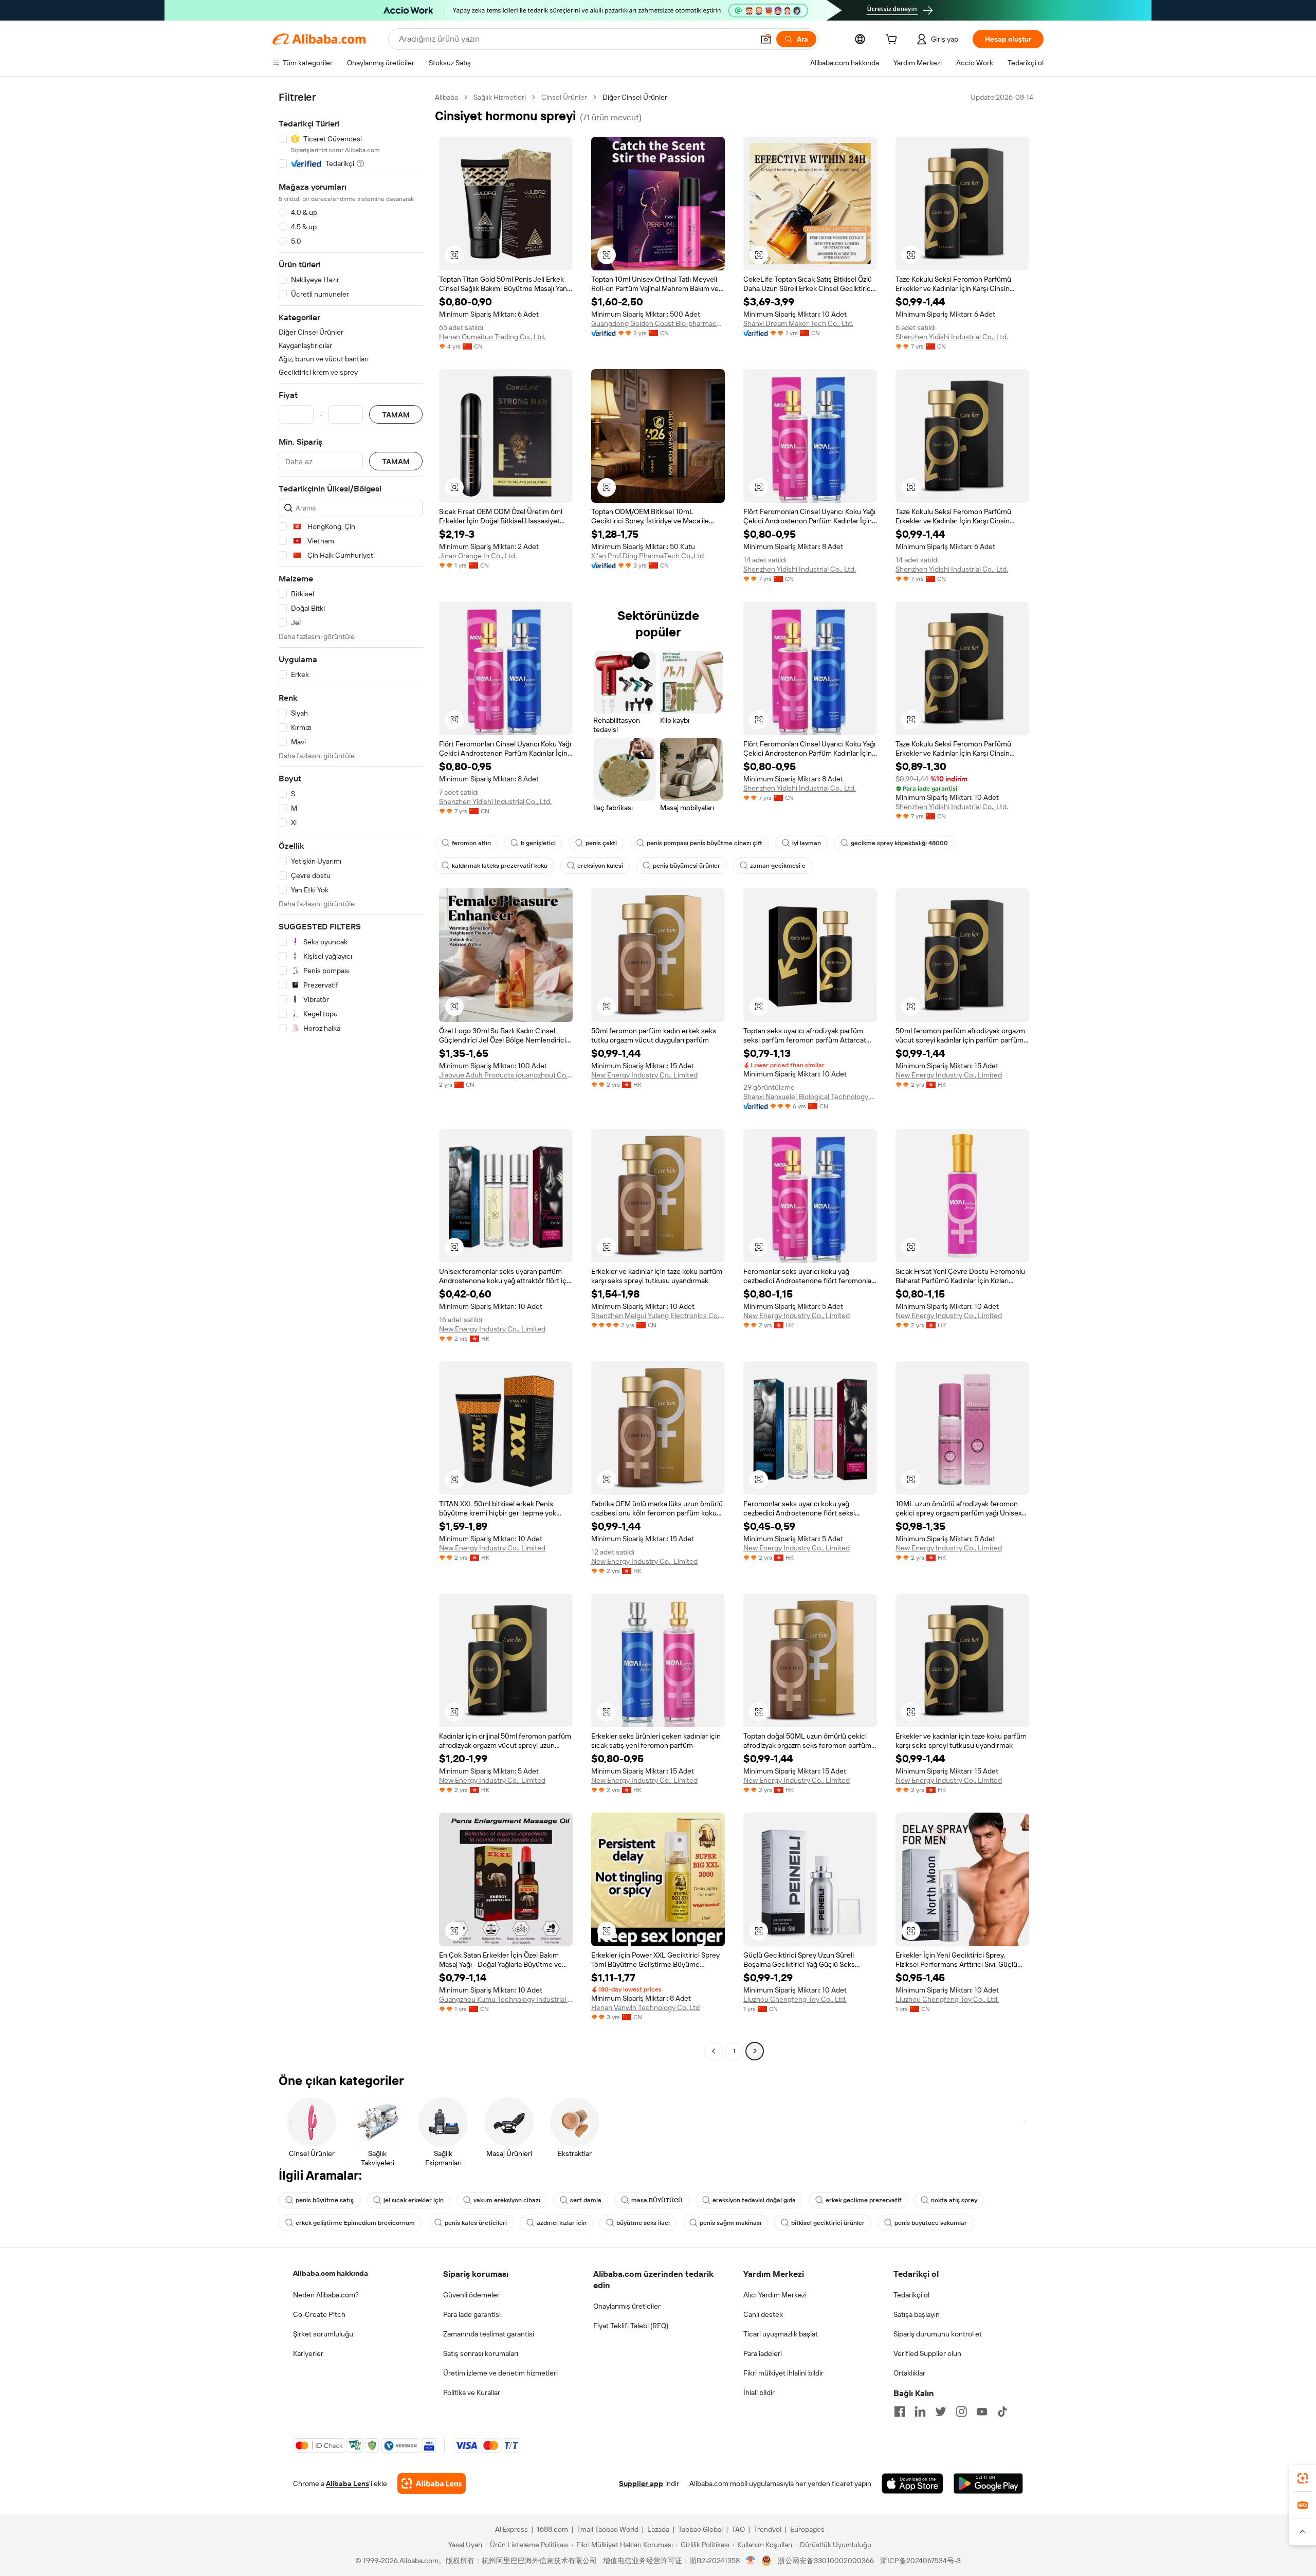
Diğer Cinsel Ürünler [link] (635, 97)
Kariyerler (308, 2353)
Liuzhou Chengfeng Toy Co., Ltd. (795, 1999)
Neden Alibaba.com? (326, 2295)
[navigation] (351, 1075)
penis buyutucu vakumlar (931, 2223)
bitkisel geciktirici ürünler (828, 2223)
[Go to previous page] (714, 2051)
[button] (766, 39)
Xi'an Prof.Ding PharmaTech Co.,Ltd (647, 556)
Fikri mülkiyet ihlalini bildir (783, 2373)
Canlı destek (763, 2314)
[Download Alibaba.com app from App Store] (912, 2483)
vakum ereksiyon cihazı (507, 2200)
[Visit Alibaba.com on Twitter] (941, 2411)
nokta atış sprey (954, 2200)
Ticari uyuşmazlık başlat (781, 2334)
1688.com (552, 2529)
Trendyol (767, 2529)
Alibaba (446, 97)
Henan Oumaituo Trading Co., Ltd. (492, 337)
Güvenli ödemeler (471, 2295)
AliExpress (511, 2529)
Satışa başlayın (917, 2314)
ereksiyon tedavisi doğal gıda (754, 2200)
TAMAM (396, 415)
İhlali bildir (759, 2392)
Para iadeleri (763, 2353)
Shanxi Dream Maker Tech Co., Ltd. (798, 323)
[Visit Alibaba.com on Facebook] (900, 2411)
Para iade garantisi (472, 2314)
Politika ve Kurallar (472, 2392)
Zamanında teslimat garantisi (489, 2334)
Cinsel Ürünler (564, 97)
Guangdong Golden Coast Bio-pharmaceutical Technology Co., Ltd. (658, 323)
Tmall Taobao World (608, 2529)
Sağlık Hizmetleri (500, 97)
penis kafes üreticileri (476, 2223)
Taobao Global (700, 2529)
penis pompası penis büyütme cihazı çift (705, 843)
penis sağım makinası (730, 2223)
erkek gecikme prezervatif (863, 2200)
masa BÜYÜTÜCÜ (657, 2200)
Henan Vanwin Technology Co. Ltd (645, 2007)
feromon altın (471, 843)
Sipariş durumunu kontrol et (938, 2334)
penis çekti (601, 843)
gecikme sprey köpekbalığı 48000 (899, 843)
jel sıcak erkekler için (414, 2200)
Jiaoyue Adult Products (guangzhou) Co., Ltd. (506, 1075)
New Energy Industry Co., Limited (644, 1075)
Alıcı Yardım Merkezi (775, 2295)
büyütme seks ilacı (643, 2223)
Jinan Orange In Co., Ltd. (478, 556)
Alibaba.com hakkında (331, 2273)
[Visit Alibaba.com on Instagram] (961, 2411)
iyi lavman (807, 843)
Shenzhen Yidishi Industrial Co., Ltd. (952, 337)
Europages (807, 2529)
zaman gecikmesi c (778, 866)
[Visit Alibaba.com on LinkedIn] (920, 2411)
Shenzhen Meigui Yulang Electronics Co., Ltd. (658, 1316)
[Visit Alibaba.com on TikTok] (1002, 2411)
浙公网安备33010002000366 (826, 2561)
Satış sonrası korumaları (481, 2353)
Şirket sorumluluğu (323, 2334)
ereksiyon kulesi (600, 866)
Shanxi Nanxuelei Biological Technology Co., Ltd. (810, 1097)
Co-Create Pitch (319, 2314)
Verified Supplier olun (927, 2353)
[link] (1303, 2478)
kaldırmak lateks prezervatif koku (500, 866)
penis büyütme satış (325, 2200)
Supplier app (641, 2483)
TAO (738, 2529)
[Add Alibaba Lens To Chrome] (432, 2483)
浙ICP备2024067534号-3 (920, 2561)
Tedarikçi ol (911, 2295)
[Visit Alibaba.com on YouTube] (982, 2411)
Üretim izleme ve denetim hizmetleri (500, 2373)
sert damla (586, 2200)
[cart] (893, 41)
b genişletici (538, 843)
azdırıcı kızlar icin (562, 2223)
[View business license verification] (751, 2561)
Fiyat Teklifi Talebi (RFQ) (631, 2326)
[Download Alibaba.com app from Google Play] (988, 2483)
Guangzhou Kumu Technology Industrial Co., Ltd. (506, 1999)
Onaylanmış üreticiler (627, 2306)
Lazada (658, 2529)
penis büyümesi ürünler (687, 866)
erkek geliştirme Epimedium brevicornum (355, 2223)
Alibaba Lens (348, 2483)
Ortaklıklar (909, 2373)
